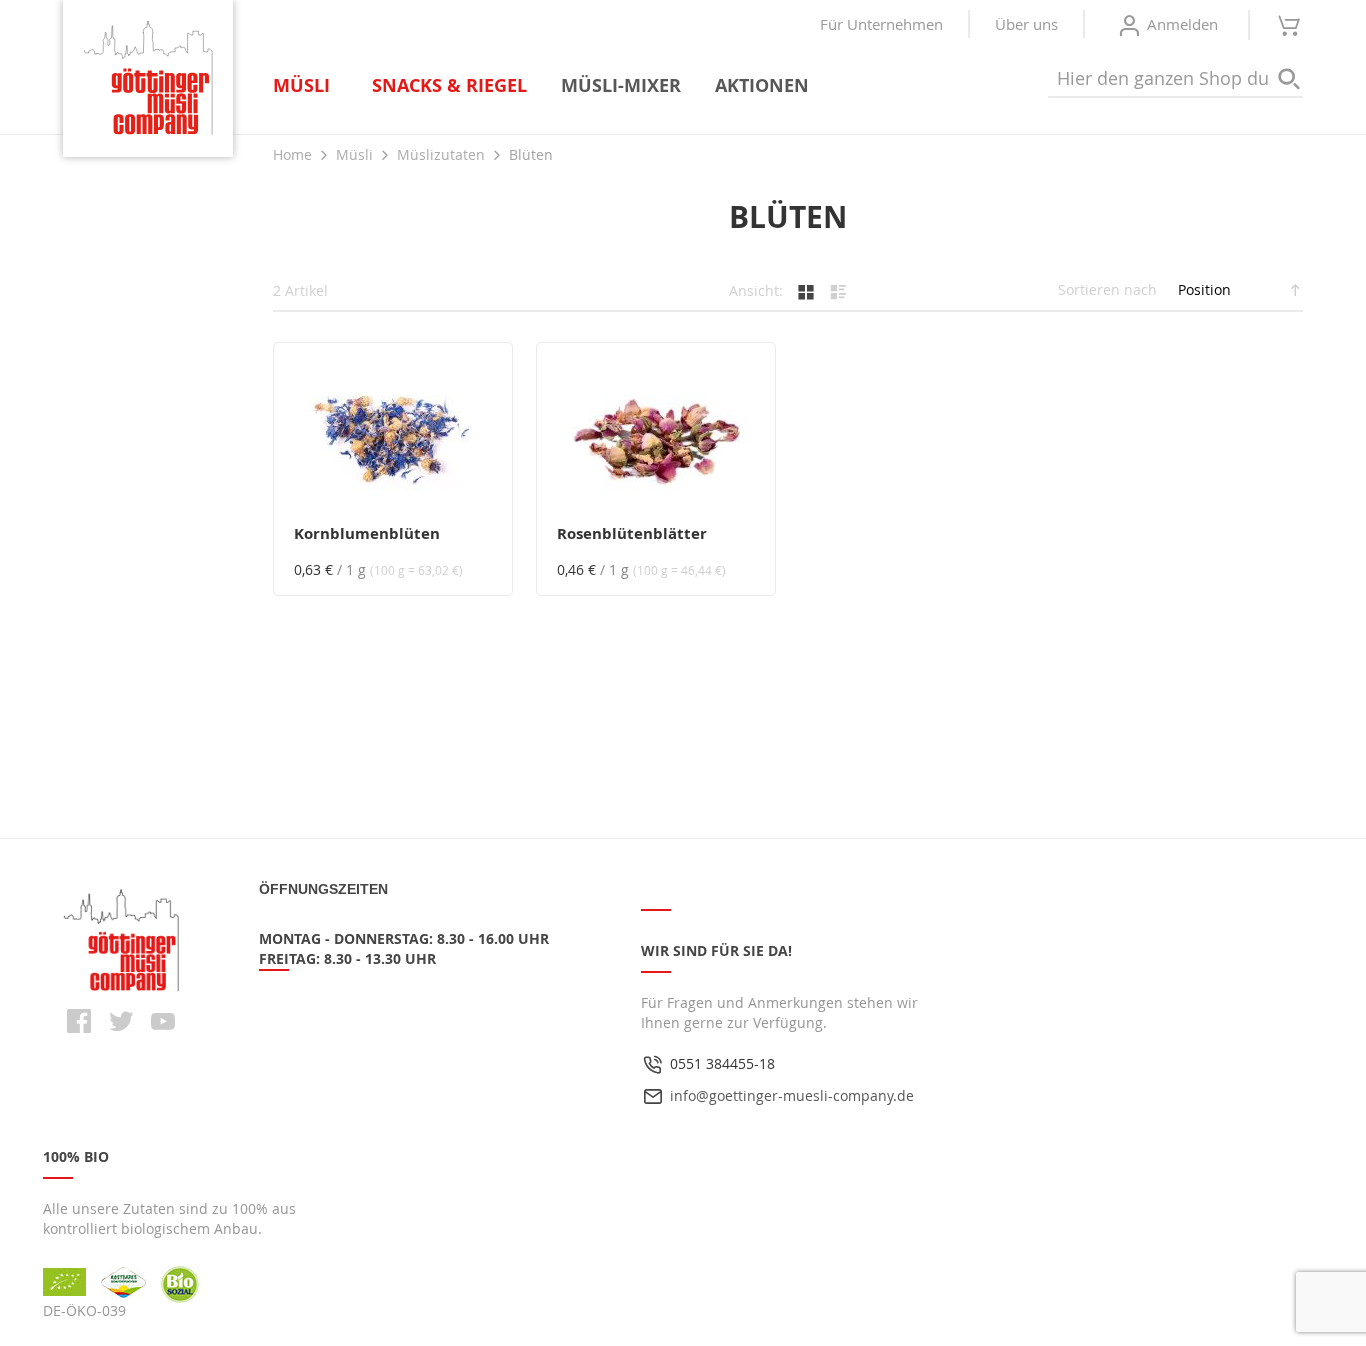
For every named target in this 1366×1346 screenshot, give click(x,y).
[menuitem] (305, 85)
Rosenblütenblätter (632, 533)
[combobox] (1175, 79)
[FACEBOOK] (79, 1021)
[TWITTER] (121, 1021)
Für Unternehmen (881, 24)
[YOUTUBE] (163, 1021)
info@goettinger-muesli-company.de (792, 1095)
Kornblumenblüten (367, 533)
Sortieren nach (1107, 289)
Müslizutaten (443, 154)
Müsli (356, 154)
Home (294, 154)
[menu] (550, 85)
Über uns (1026, 24)
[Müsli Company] (148, 78)
